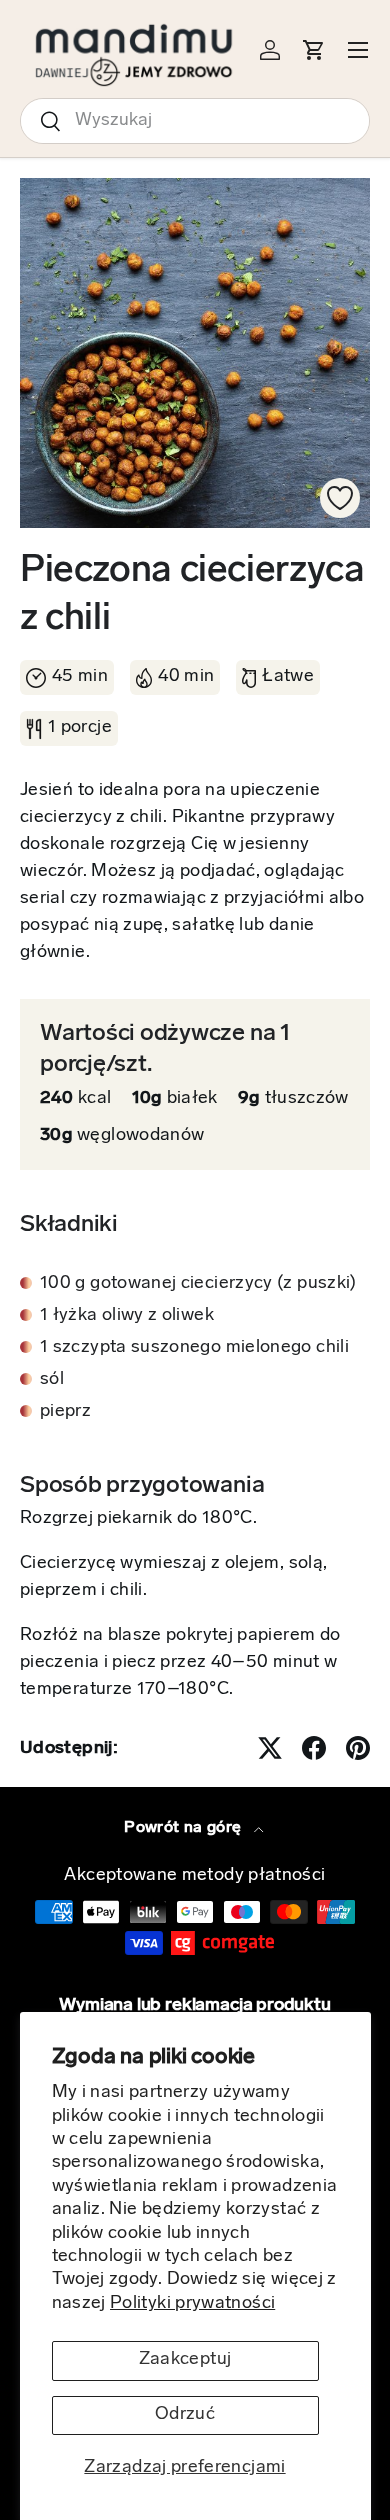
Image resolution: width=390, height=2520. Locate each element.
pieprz (65, 1412)
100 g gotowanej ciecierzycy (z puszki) (198, 1284)
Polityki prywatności (192, 2304)
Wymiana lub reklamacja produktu (194, 2006)
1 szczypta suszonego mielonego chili (194, 1348)
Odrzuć (185, 2415)
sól (52, 1380)
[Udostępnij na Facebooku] (314, 1748)
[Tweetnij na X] (270, 1748)
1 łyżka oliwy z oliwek (127, 1316)
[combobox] (195, 121)
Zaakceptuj (185, 2360)
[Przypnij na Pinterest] (358, 1748)
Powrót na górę (184, 1828)
